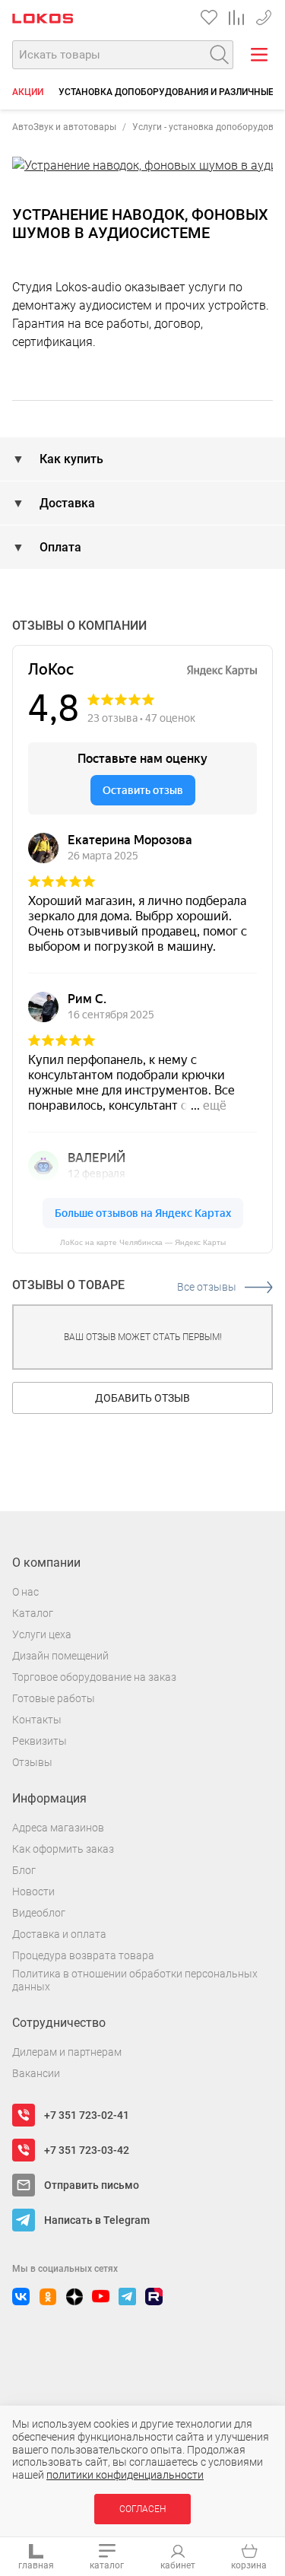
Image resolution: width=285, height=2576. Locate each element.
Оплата (59, 547)
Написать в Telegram (97, 2220)
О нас (25, 1592)
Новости (33, 1892)
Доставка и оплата (59, 1934)
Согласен (142, 2509)
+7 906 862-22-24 (264, 15)
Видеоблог (39, 1913)
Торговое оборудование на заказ (94, 1677)
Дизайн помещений (60, 1656)
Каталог (33, 1613)
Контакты (37, 1720)
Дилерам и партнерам (67, 2052)
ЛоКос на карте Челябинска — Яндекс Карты (143, 1242)
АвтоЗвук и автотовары (64, 127)
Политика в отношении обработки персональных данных (135, 1980)
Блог (24, 1870)
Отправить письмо (92, 2185)
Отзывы (32, 1762)
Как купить (70, 459)
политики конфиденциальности (125, 2475)
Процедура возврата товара (83, 1955)
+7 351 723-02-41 (87, 2115)
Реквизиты (40, 1741)
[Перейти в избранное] (209, 17)
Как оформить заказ (63, 1849)
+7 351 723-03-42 (87, 2150)
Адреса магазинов (58, 1828)
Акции (28, 92)
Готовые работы (54, 1698)
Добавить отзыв (142, 1398)
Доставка (66, 503)
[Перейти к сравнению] (236, 17)
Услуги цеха (42, 1634)
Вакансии (36, 2073)
